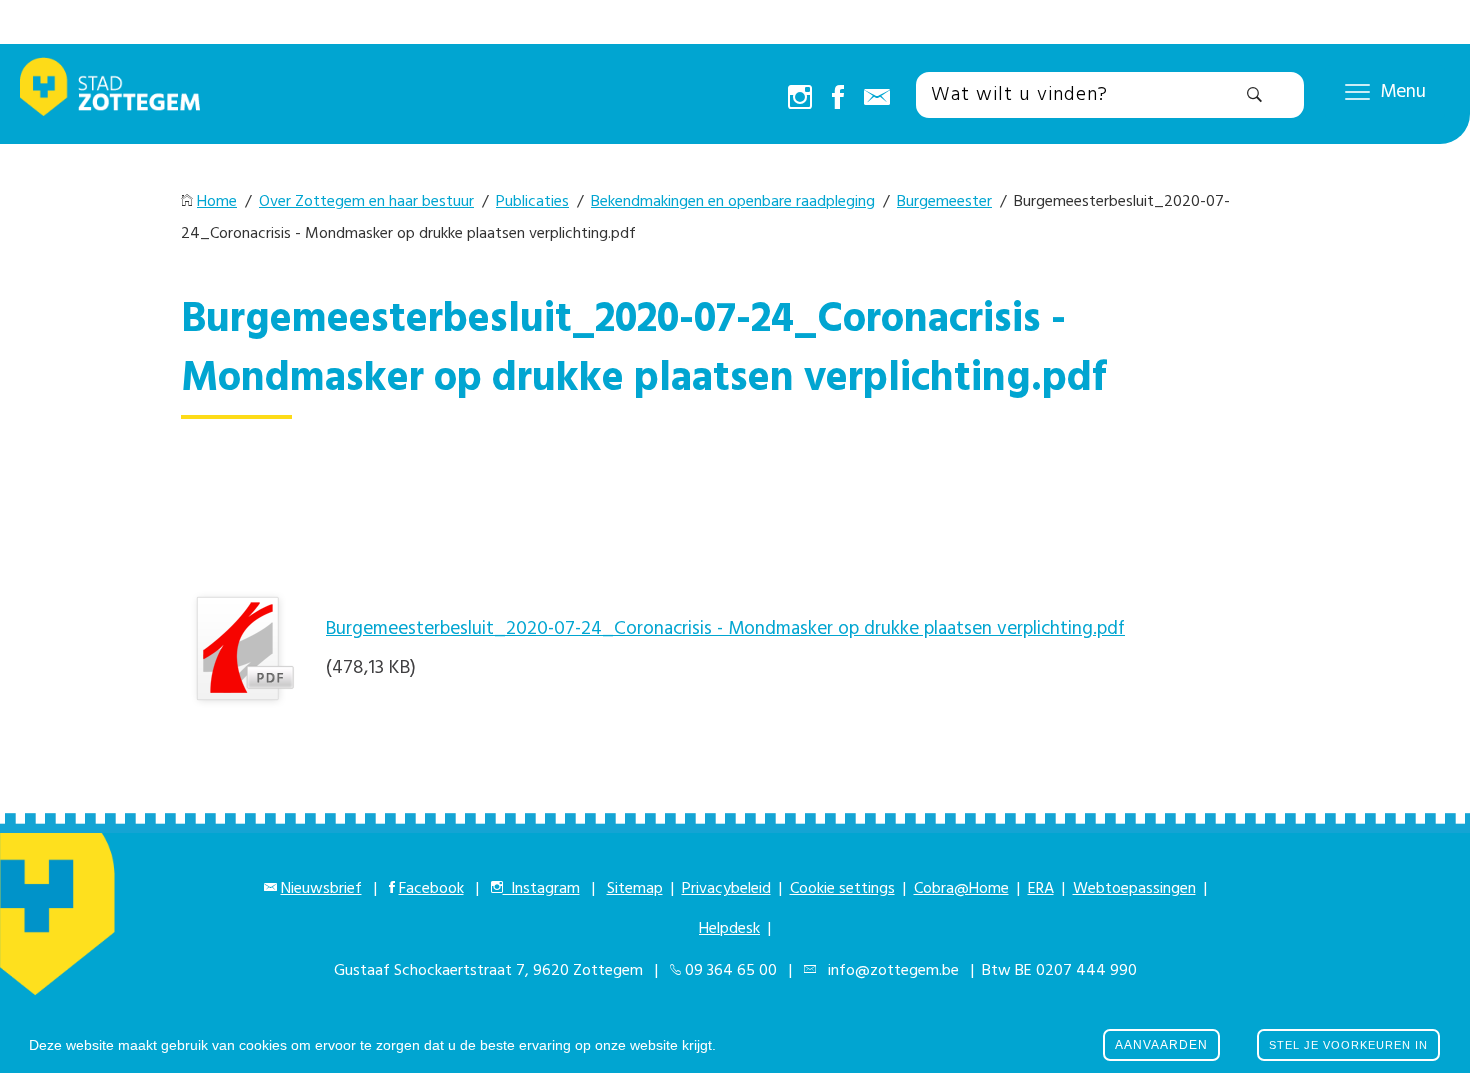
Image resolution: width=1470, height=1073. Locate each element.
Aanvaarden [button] (1161, 1045)
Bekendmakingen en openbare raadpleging (733, 202)
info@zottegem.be (889, 971)
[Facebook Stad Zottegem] (838, 99)
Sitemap (635, 889)
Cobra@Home (961, 889)
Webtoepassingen (1134, 889)
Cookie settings (842, 889)
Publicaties (532, 202)
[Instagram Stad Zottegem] (800, 99)
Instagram (541, 889)
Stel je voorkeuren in (1348, 1045)
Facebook (431, 889)
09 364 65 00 (731, 971)
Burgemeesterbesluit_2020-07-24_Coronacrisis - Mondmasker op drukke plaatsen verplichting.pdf (725, 629)
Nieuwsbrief (321, 889)
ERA (1041, 889)
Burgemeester (944, 202)
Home (217, 202)
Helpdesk (729, 929)
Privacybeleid (726, 889)
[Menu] (1357, 91)
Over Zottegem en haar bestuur (366, 202)
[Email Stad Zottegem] (877, 99)
